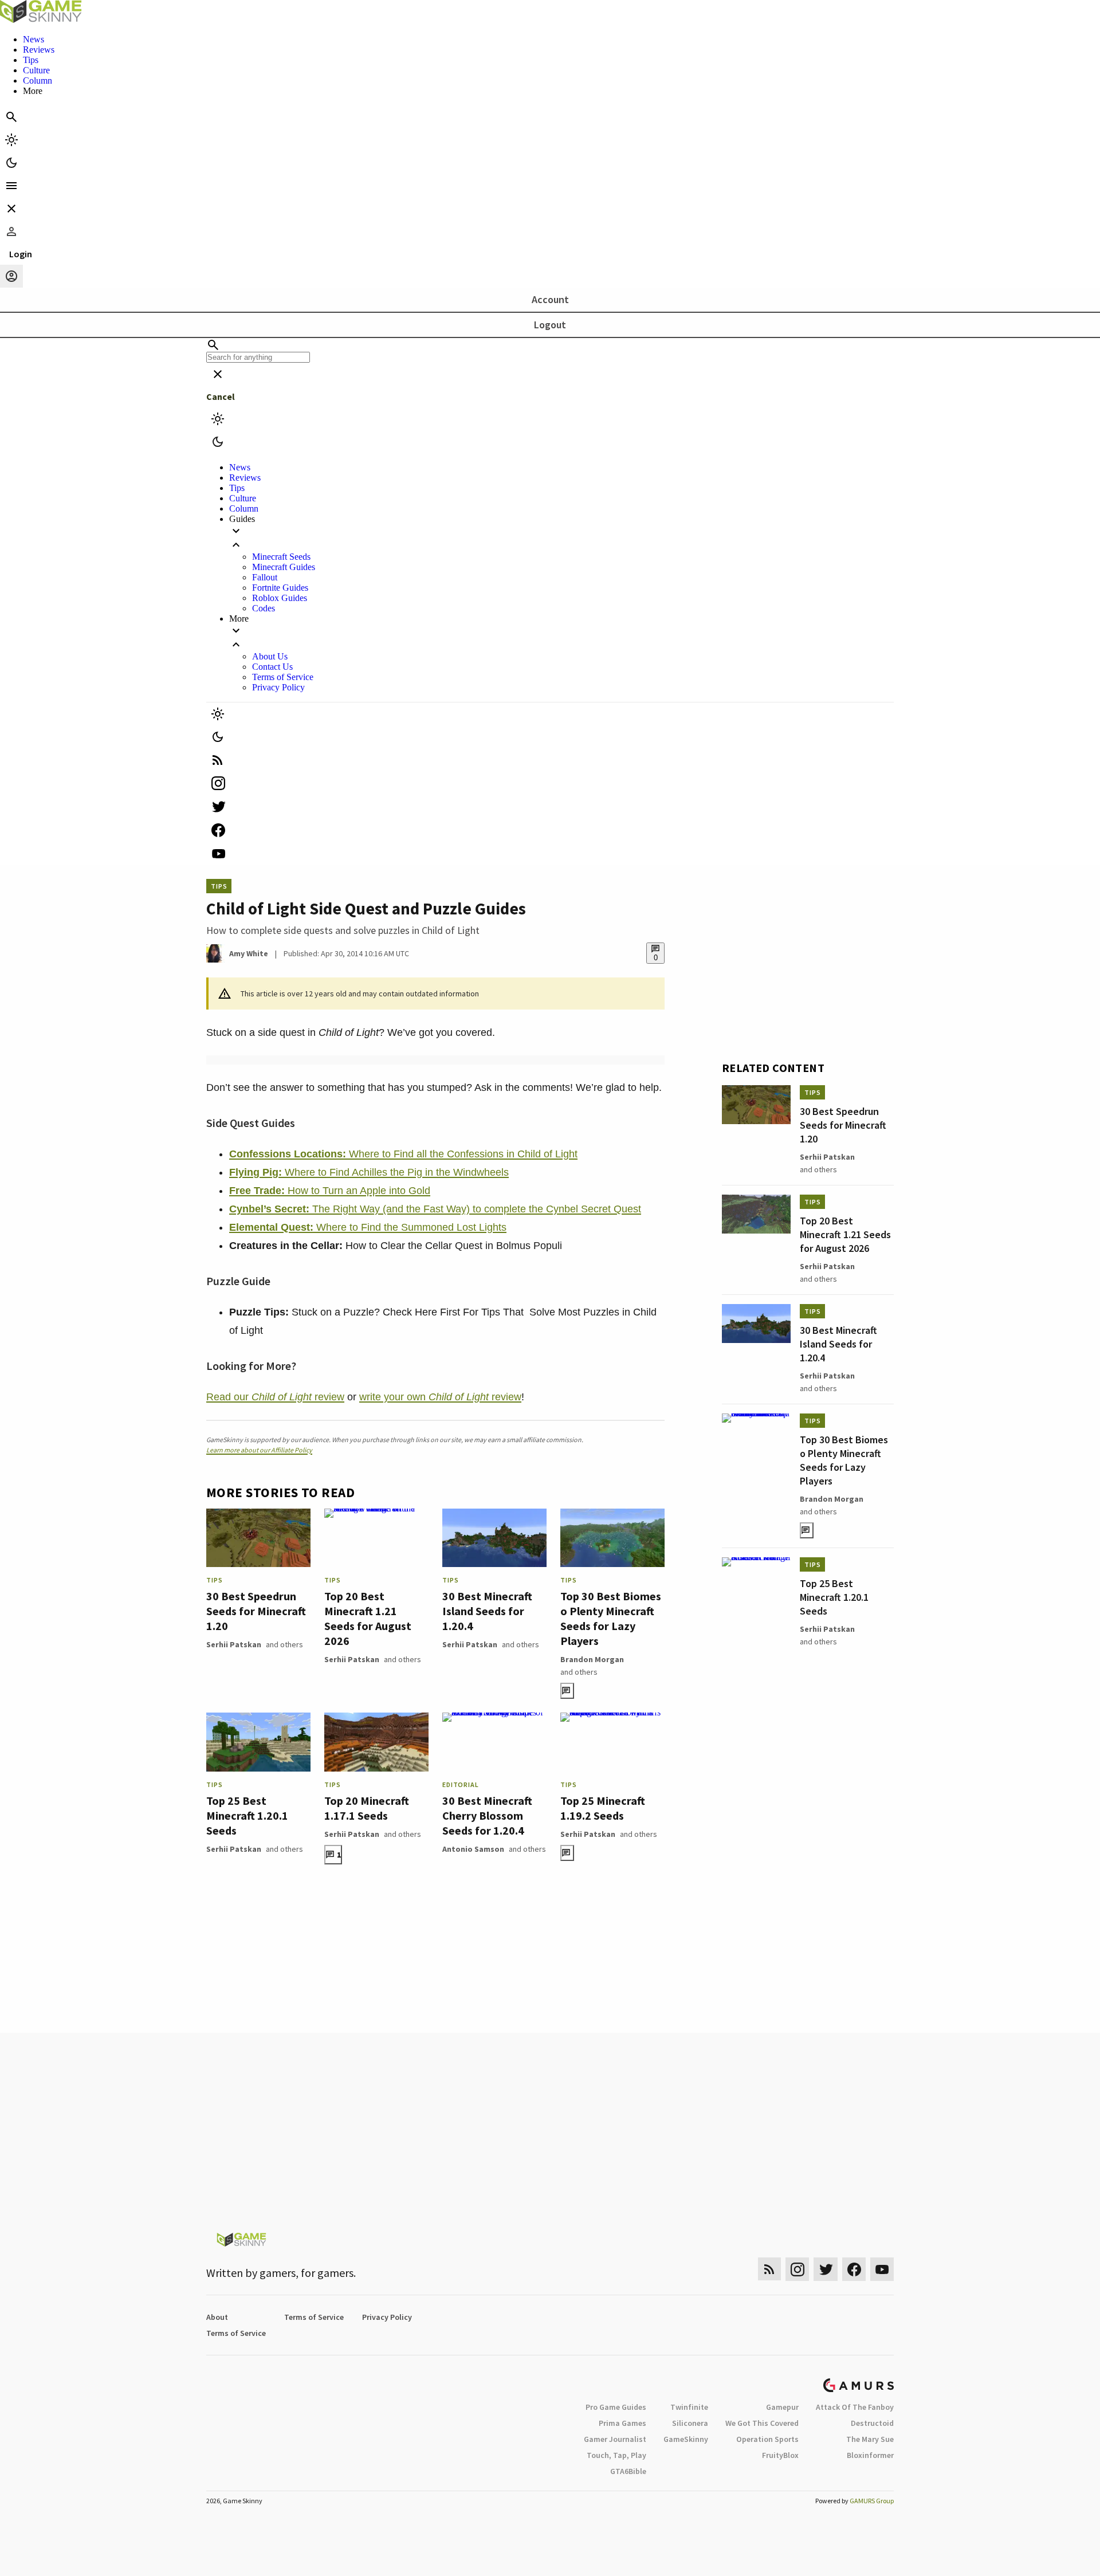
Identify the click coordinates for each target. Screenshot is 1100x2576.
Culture (36, 70)
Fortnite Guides (280, 588)
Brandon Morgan (592, 1659)
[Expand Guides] (561, 538)
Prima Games (622, 2423)
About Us (270, 656)
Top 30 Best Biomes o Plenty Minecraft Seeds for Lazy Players (611, 1618)
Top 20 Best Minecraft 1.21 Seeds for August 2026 (368, 1618)
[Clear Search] (218, 374)
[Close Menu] (11, 209)
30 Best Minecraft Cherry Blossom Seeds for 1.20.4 (487, 1815)
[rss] (550, 760)
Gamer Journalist (615, 2439)
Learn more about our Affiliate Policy (259, 1450)
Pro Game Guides (616, 2407)
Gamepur (782, 2407)
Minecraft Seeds (281, 557)
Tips (31, 60)
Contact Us (272, 667)
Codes (264, 608)
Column (38, 80)
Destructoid (872, 2423)
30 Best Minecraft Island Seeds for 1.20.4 (487, 1611)
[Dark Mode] (11, 163)
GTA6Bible (628, 2471)
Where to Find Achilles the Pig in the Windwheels (369, 1172)
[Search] (11, 117)
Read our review (275, 1397)
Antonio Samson (473, 1849)
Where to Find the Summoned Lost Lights (368, 1227)
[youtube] (550, 853)
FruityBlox (780, 2455)
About (217, 2317)
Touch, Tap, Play (616, 2455)
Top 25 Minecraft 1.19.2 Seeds (603, 1808)
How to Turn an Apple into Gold (330, 1191)
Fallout (265, 577)
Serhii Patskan (234, 1644)
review (505, 1397)
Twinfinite (689, 2407)
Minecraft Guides (284, 567)
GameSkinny (686, 2439)
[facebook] (550, 830)
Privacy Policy (278, 687)
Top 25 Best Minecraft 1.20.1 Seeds (247, 1815)
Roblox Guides (280, 598)
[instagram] (550, 783)
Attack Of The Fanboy (855, 2407)
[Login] (11, 231)
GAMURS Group (872, 2501)
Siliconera (690, 2423)
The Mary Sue (870, 2439)
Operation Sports (767, 2439)
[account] (11, 276)
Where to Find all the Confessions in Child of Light (403, 1154)
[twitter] (550, 806)
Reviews (39, 50)
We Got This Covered (762, 2423)
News (34, 39)
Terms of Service (283, 677)
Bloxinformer (870, 2455)
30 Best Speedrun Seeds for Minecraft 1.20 (256, 1611)
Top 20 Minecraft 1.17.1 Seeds (367, 1808)
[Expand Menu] (11, 186)
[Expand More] (561, 638)
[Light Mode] (11, 140)
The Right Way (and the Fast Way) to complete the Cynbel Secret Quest (435, 1209)
